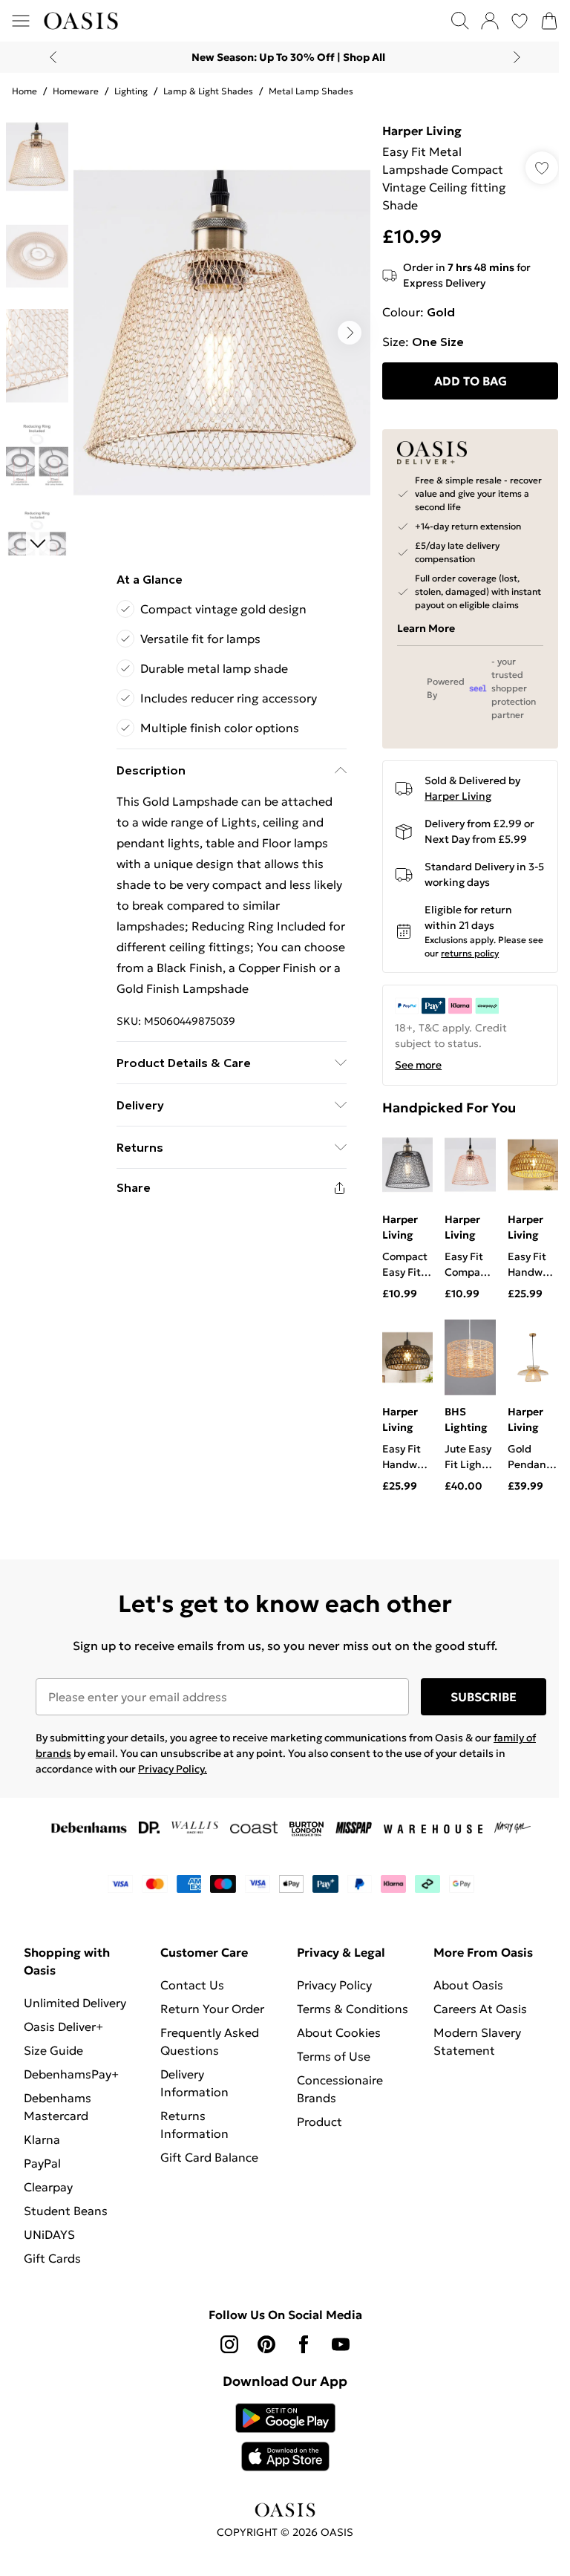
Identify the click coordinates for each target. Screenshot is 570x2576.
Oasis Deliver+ (63, 2026)
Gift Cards (52, 2258)
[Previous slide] (53, 57)
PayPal (42, 2163)
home (24, 91)
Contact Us (192, 1985)
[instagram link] (229, 2344)
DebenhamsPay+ (71, 2074)
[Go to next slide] (350, 333)
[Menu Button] (21, 21)
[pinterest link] (266, 2344)
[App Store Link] (285, 2437)
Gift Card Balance (209, 2157)
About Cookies (339, 2032)
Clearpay (48, 2187)
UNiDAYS (49, 2234)
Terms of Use (334, 2056)
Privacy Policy (334, 1985)
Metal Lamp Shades (311, 91)
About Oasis (468, 1985)
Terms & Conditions (353, 2009)
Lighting (131, 91)
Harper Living (422, 131)
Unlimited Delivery (75, 2003)
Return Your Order (212, 2009)
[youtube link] (341, 2344)
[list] (222, 333)
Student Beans (66, 2211)
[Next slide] (517, 57)
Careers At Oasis (480, 2009)
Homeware (76, 91)
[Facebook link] (304, 2344)
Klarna (42, 2139)
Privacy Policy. (173, 1769)
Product (320, 2122)
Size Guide (53, 2050)
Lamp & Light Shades (208, 91)
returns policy (470, 953)
